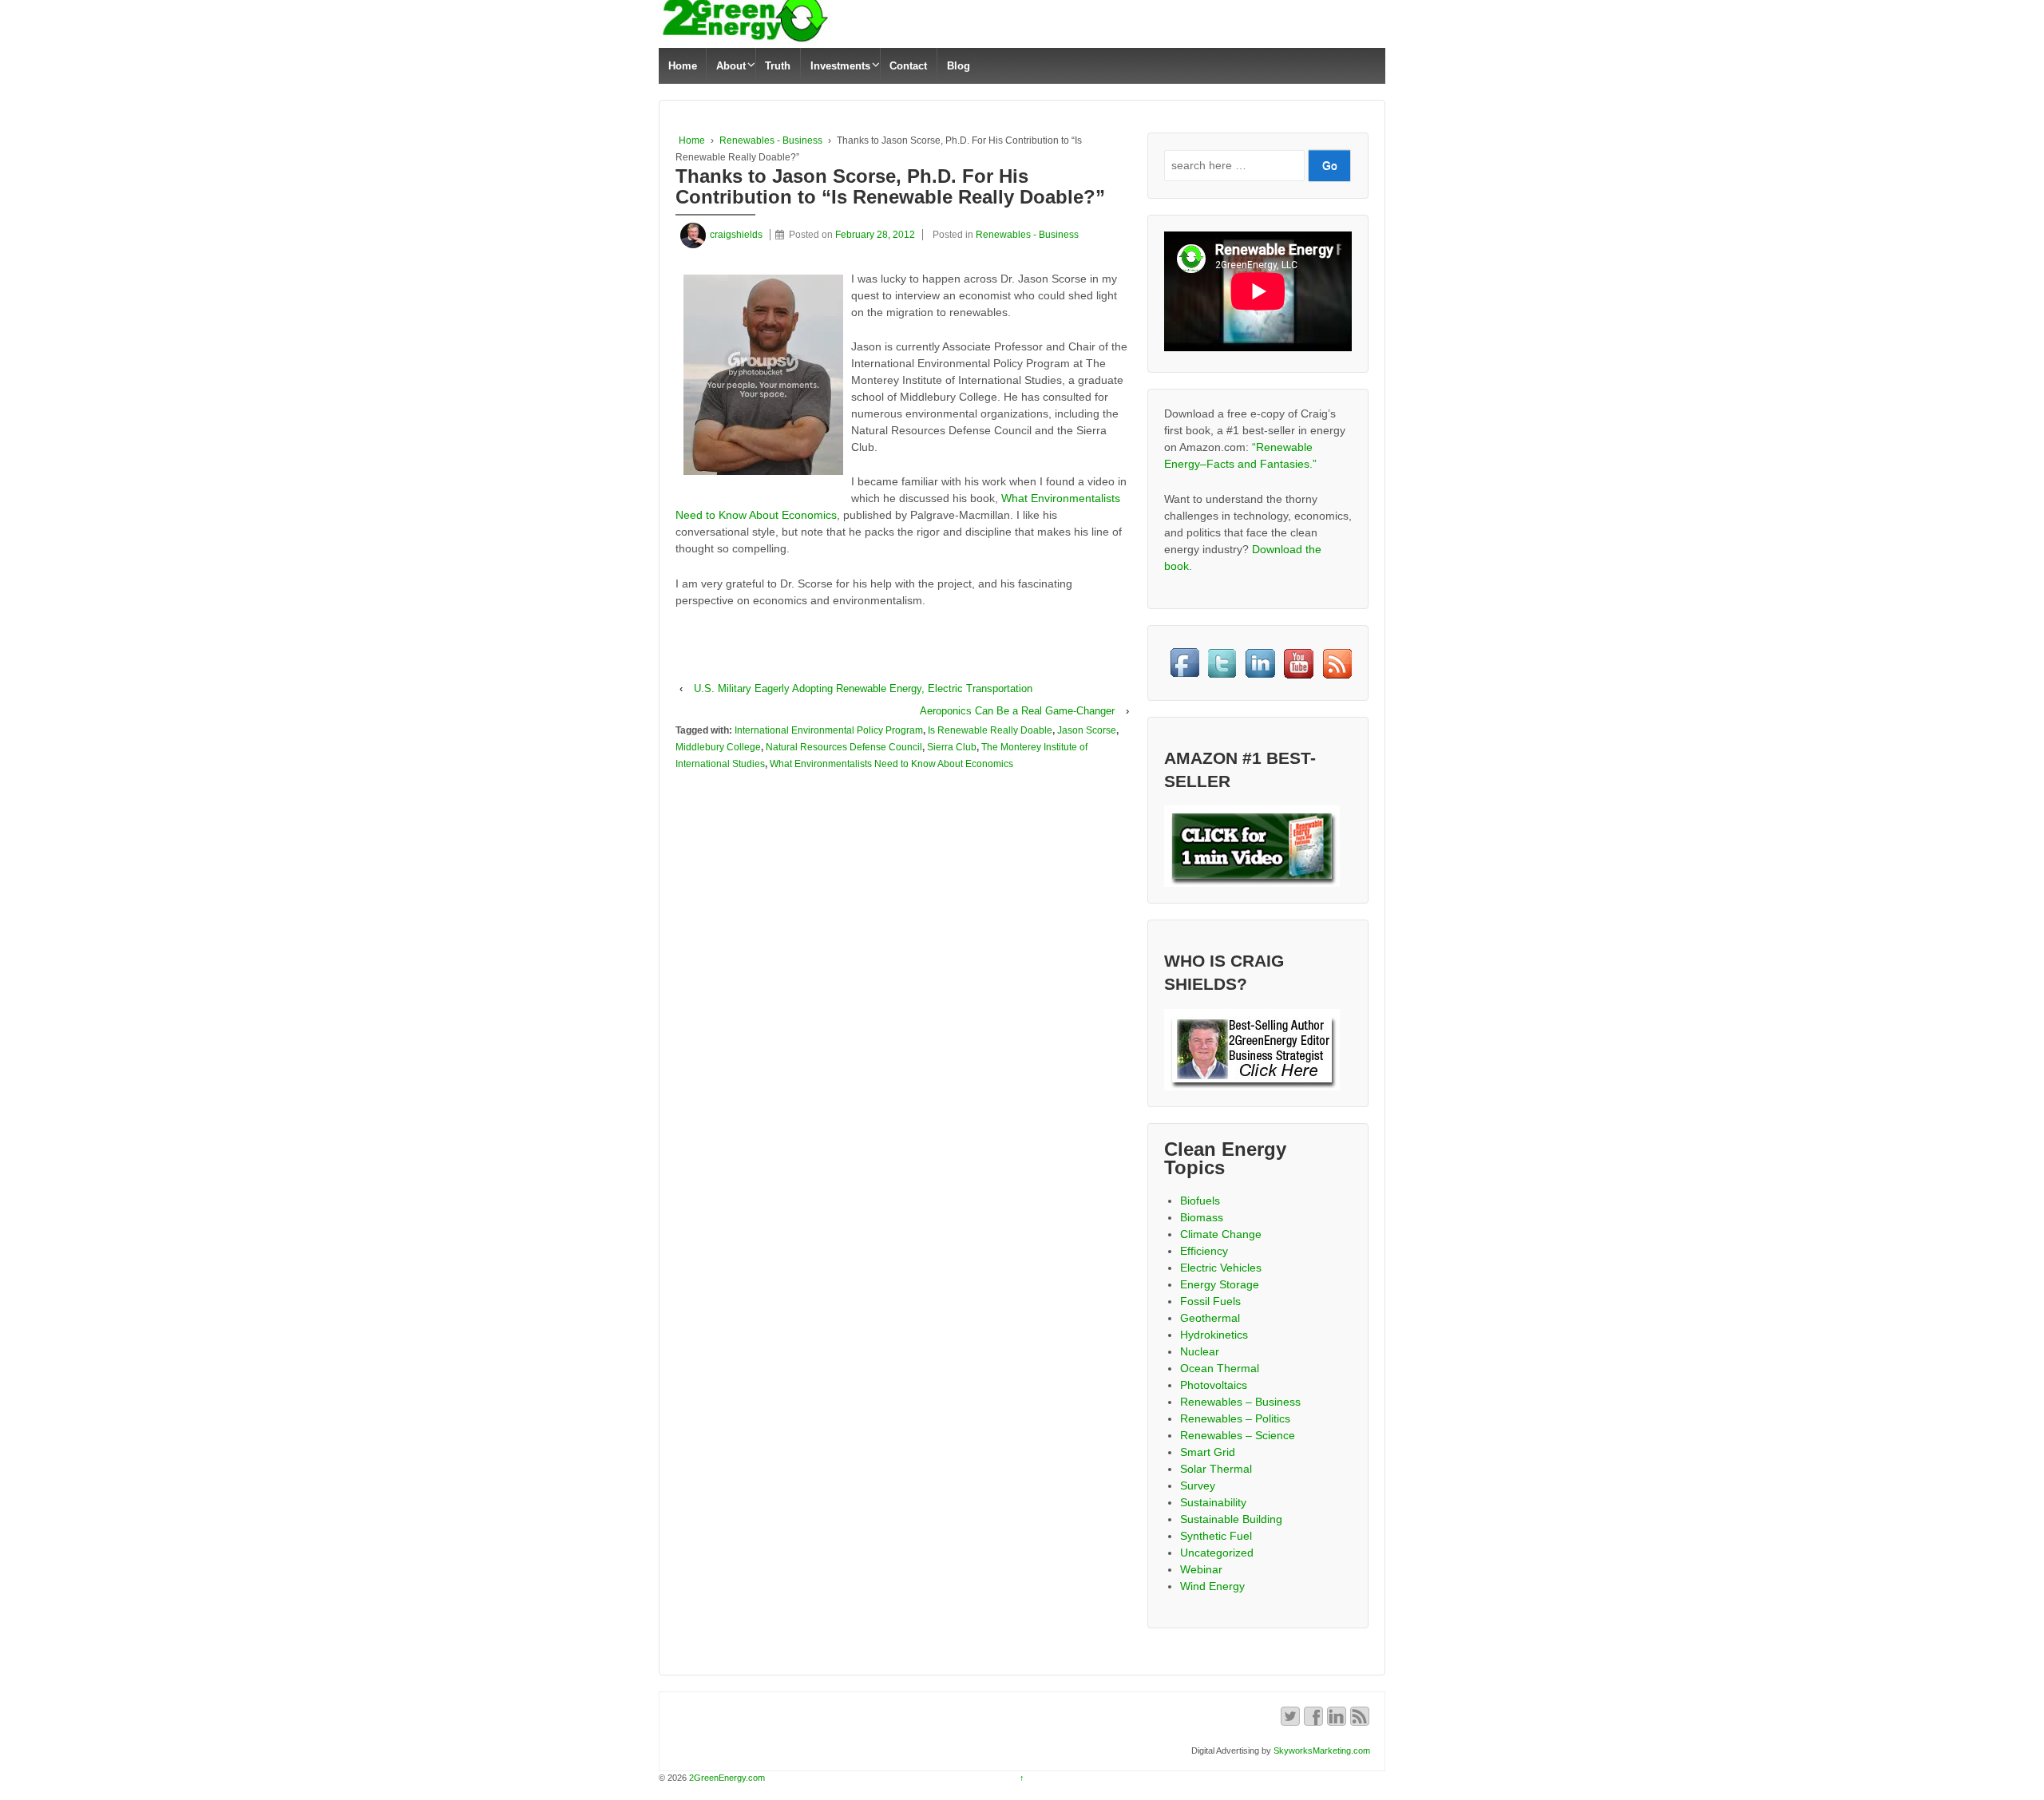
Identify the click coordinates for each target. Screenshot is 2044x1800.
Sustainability (1213, 1502)
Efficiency (1204, 1251)
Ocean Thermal (1220, 1368)
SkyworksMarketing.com (1322, 1751)
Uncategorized (1217, 1553)
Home (683, 66)
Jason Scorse (1087, 730)
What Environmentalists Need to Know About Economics (891, 764)
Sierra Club (952, 747)
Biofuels (1200, 1201)
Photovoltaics (1214, 1385)
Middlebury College (718, 747)
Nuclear (1200, 1351)
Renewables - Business (771, 140)
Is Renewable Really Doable (990, 730)
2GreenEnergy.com (726, 1778)
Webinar (1201, 1569)
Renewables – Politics (1235, 1418)
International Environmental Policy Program (829, 730)
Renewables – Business (1240, 1402)
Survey (1198, 1485)
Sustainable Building (1231, 1519)
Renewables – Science (1238, 1435)
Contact (908, 66)
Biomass (1202, 1217)
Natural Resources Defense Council (844, 747)
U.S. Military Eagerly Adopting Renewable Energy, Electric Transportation (863, 688)
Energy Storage (1220, 1284)
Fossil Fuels (1210, 1301)
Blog (959, 66)
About (731, 66)
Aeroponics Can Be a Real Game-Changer (1017, 711)
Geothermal (1210, 1318)
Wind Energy (1212, 1586)
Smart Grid (1208, 1452)
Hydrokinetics (1214, 1335)
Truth (778, 66)
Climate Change (1221, 1234)
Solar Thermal (1216, 1469)
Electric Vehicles (1221, 1268)
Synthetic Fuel (1216, 1536)
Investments (840, 66)
